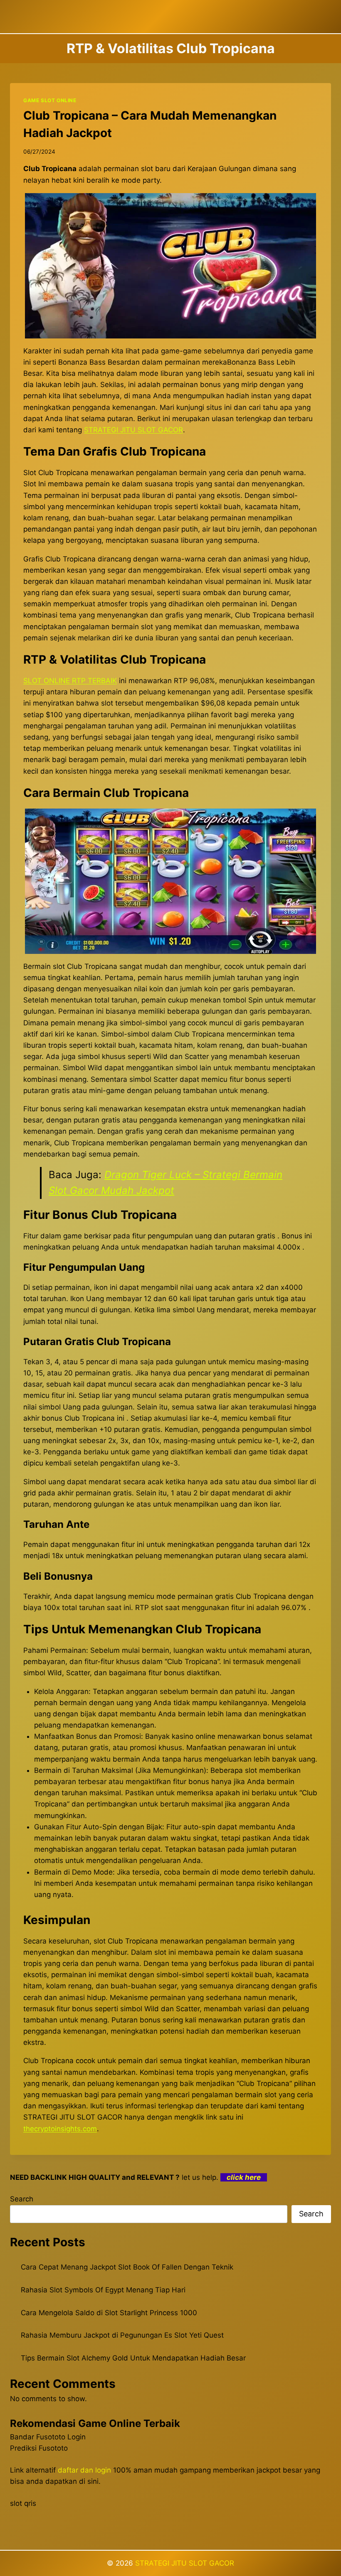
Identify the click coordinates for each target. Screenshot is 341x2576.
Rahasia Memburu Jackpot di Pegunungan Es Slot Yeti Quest (122, 2335)
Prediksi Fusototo (39, 2448)
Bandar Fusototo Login (48, 2437)
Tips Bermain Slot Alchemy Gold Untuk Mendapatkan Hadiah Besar (133, 2358)
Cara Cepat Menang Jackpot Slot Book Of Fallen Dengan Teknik (127, 2267)
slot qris (23, 2503)
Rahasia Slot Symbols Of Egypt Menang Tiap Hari (103, 2290)
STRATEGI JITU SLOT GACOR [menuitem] (133, 430)
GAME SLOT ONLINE (50, 100)
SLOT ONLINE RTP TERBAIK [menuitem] (70, 681)
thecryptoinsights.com (60, 2129)
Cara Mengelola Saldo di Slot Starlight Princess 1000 (109, 2313)
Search (22, 2199)
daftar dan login (84, 2470)
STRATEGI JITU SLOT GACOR (185, 2563)
